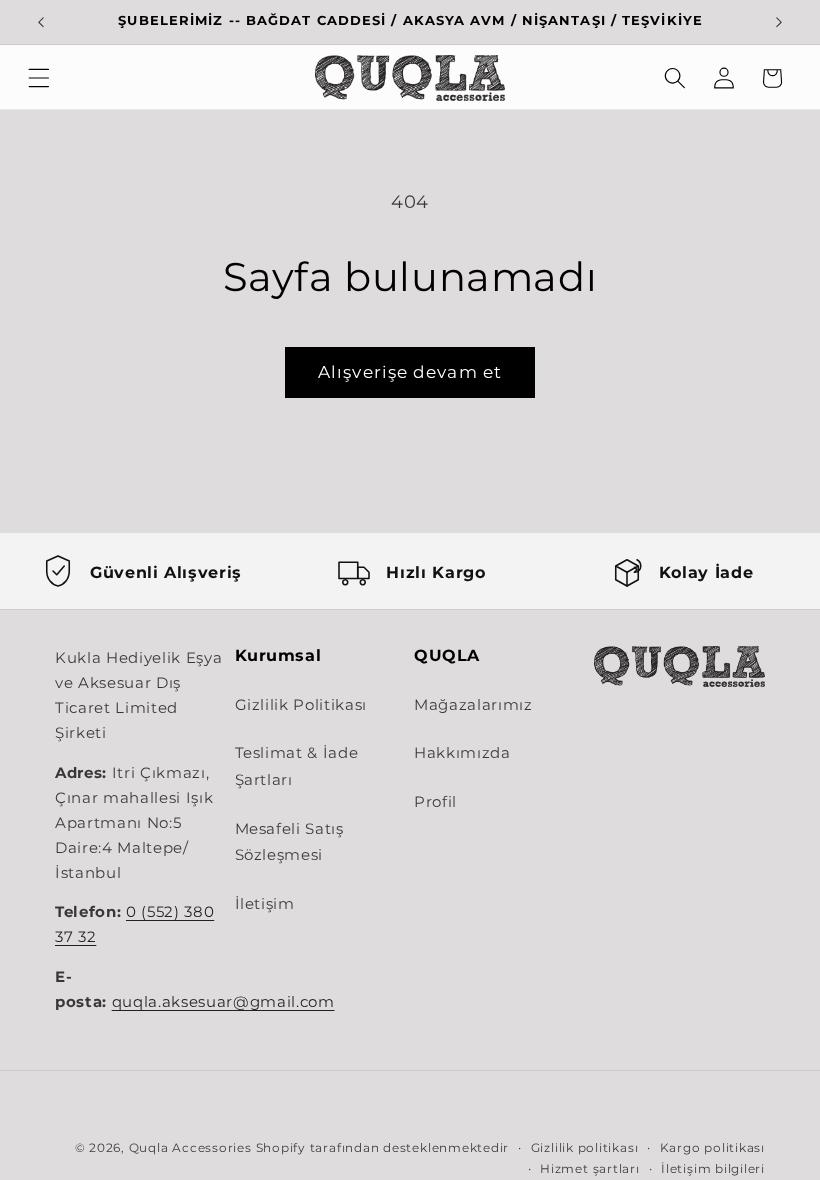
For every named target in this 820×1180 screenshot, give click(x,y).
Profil (435, 801)
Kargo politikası (712, 1147)
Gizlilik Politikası (301, 704)
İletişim (265, 903)
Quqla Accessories (190, 1147)
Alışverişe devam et (410, 372)
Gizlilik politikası (585, 1147)
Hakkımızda (462, 752)
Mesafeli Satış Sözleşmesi (289, 842)
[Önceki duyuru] (41, 22)
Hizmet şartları (590, 1168)
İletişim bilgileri (713, 1168)
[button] (39, 78)
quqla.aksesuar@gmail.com (223, 1002)
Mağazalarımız (473, 704)
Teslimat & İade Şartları (297, 766)
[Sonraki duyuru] (779, 22)
